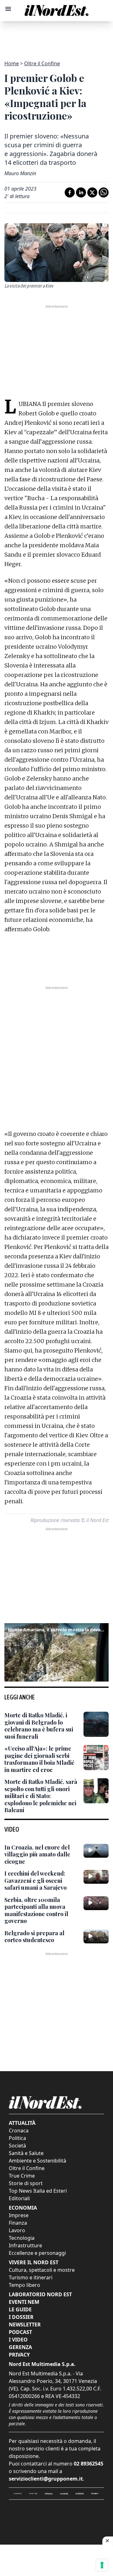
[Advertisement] (56, 37)
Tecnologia (22, 2238)
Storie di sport (26, 2183)
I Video (18, 2340)
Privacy (19, 2355)
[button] (56, 1651)
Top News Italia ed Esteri (38, 2191)
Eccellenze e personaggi (37, 2253)
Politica (17, 2138)
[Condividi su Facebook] (70, 192)
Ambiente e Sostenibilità (38, 2161)
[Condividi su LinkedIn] (81, 192)
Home (12, 63)
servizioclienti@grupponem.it (46, 2479)
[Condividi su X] (92, 192)
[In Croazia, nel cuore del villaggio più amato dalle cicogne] (96, 1851)
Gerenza (20, 2347)
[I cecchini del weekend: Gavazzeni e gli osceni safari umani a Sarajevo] (96, 1877)
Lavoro (17, 2230)
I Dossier (21, 2317)
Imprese (19, 2215)
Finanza (18, 2223)
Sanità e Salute (26, 2153)
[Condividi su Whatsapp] (104, 192)
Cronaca (19, 2130)
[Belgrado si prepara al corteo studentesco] (96, 1936)
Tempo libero (24, 2285)
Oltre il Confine (42, 63)
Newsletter (25, 2325)
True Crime (22, 2176)
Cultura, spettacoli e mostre (42, 2270)
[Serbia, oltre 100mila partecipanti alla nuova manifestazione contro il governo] (96, 1903)
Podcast (20, 2332)
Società (17, 2146)
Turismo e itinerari (31, 2277)
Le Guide (20, 2309)
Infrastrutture (25, 2245)
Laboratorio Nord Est (40, 2294)
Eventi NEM (24, 2302)
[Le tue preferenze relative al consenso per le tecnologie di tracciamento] (102, 2565)
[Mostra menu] (8, 9)
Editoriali (19, 2198)
